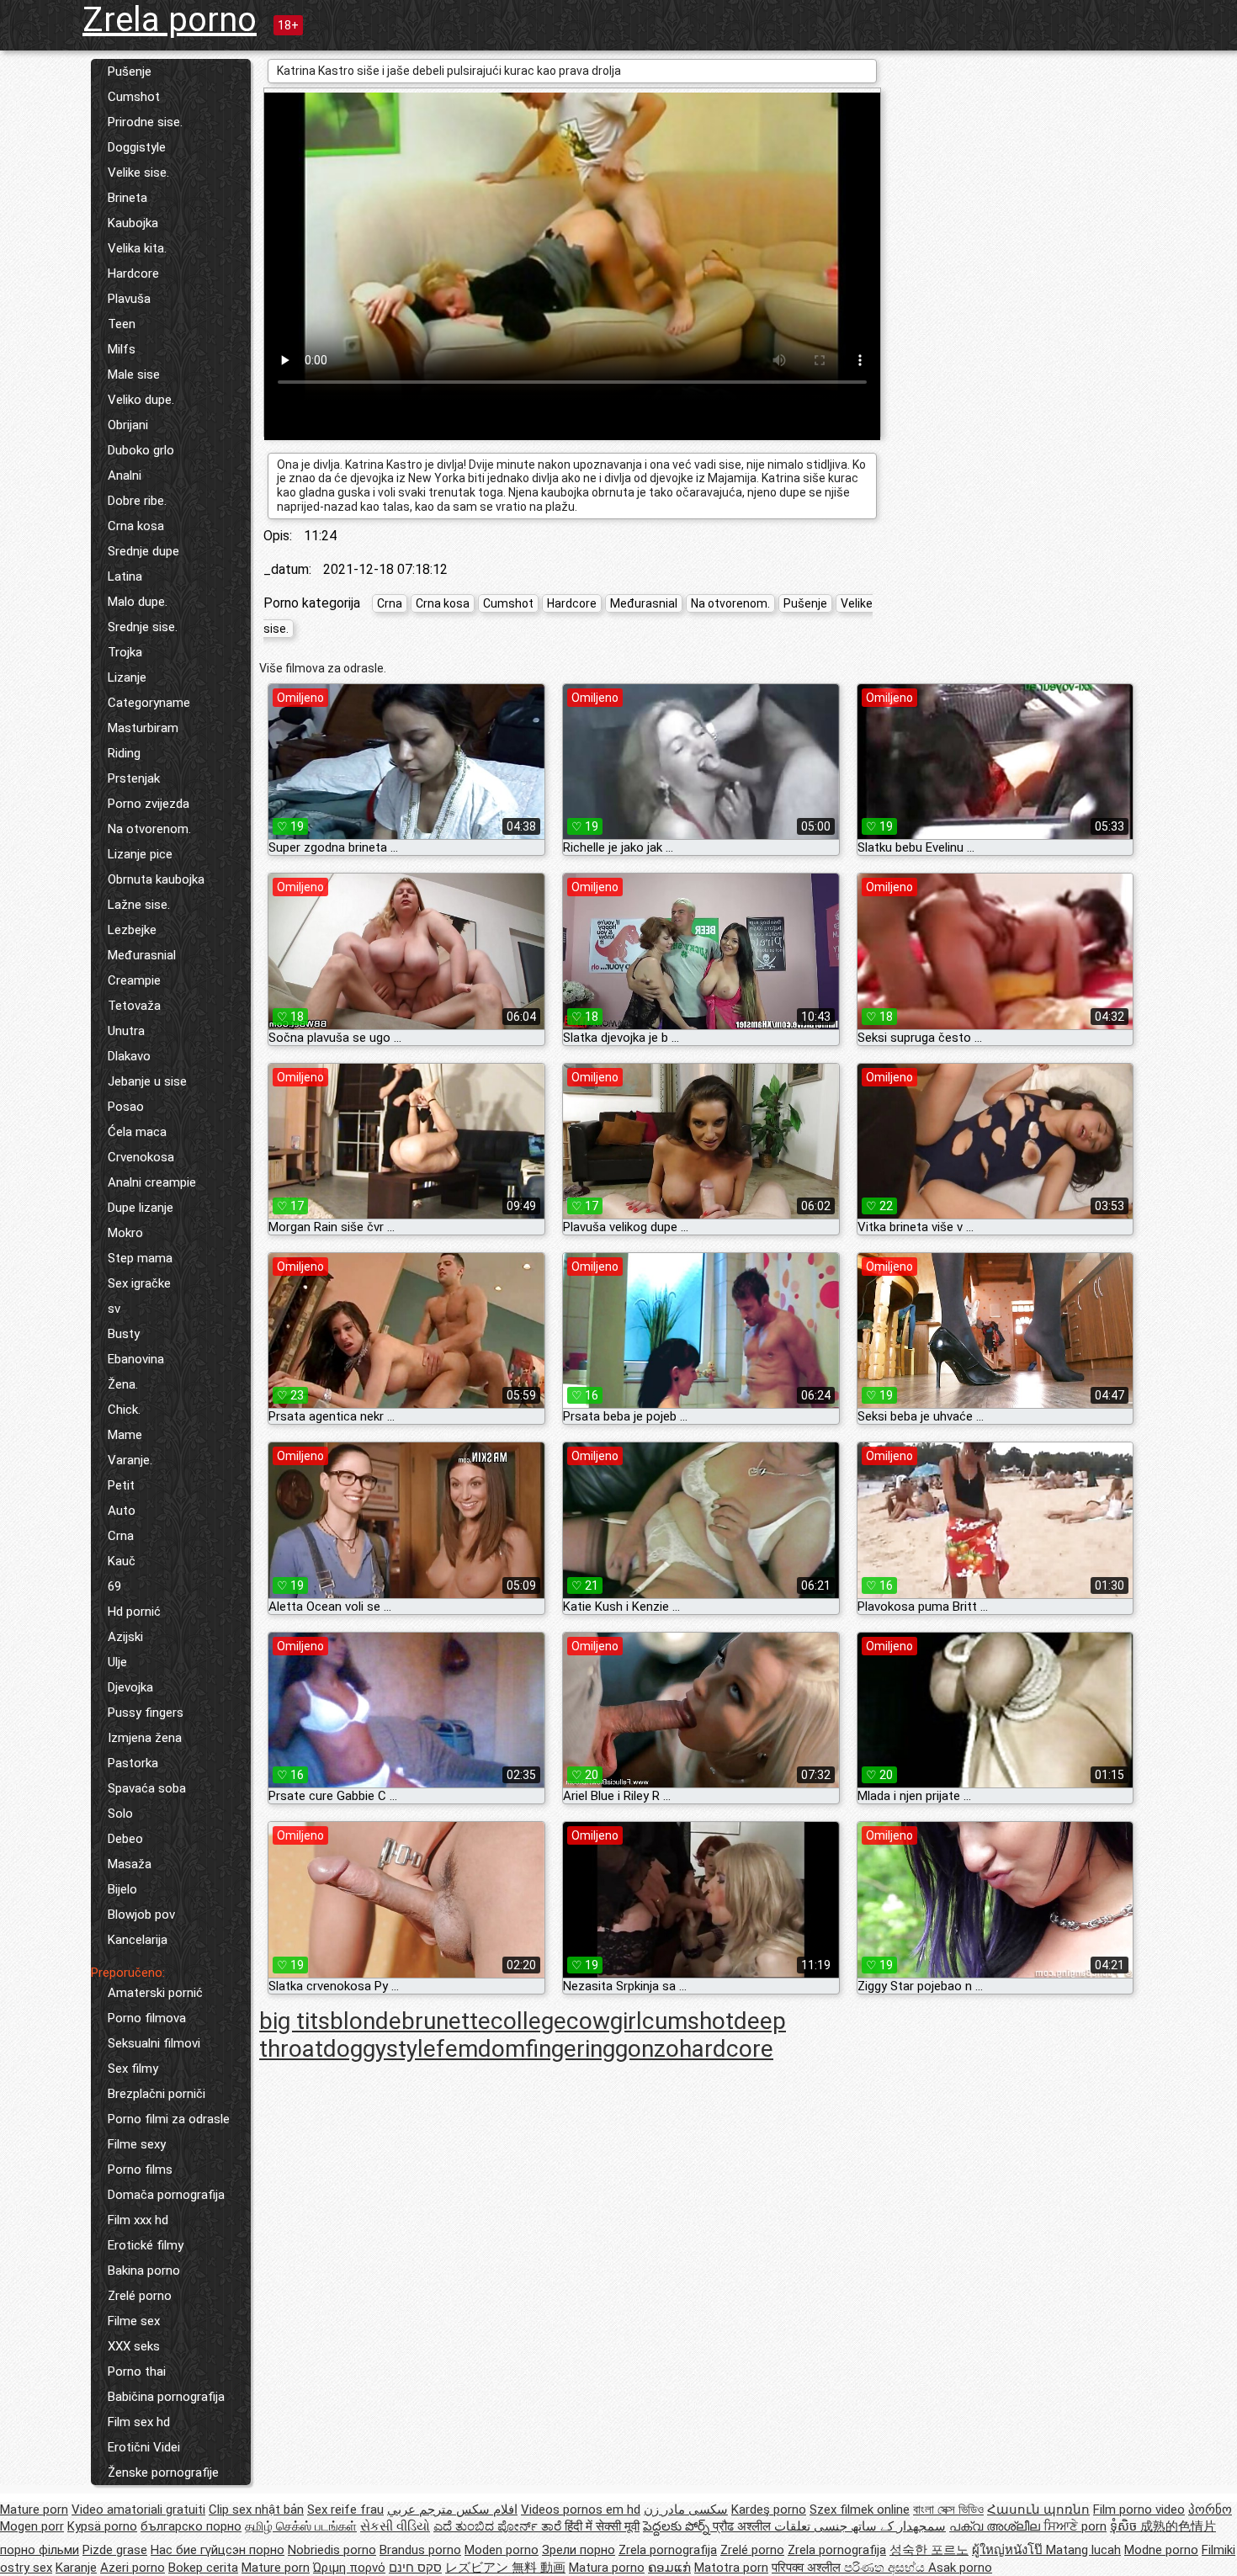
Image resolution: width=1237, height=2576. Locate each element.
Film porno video (1139, 2510)
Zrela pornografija (668, 2550)
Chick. (124, 1410)
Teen (122, 324)
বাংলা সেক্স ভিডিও (948, 2510)
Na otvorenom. (149, 829)
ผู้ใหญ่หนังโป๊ (1009, 2550)
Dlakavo (129, 1056)
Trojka (125, 652)
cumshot (688, 2021)
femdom (480, 2049)
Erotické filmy (146, 2245)
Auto (122, 1511)
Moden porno (502, 2550)
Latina (125, 576)
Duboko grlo (141, 450)
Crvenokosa (141, 1157)
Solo (120, 1814)
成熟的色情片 (1178, 2526)
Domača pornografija (166, 2195)
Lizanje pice (140, 854)
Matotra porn (731, 2568)
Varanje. (130, 1460)
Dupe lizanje (141, 1208)
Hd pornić (134, 1612)
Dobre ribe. (137, 501)
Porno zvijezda (149, 804)
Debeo (125, 1839)
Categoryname (149, 703)
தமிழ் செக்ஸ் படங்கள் (301, 2526)
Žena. (123, 1384)
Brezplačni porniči (157, 2094)
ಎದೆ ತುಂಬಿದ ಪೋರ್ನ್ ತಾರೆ (499, 2526)
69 (114, 1586)
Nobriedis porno (332, 2550)
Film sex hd (139, 2422)
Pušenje (130, 72)
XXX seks (134, 2346)
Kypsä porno (102, 2526)
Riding (124, 753)
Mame (125, 1435)
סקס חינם (415, 2568)
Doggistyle (137, 147)
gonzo (647, 2049)
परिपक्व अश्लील (808, 2568)
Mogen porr (32, 2526)
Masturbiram (143, 728)
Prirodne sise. (145, 122)
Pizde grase (115, 2550)
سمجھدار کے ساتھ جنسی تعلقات (860, 2526)
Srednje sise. (143, 627)
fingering (570, 2049)
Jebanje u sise (147, 1081)
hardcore (726, 2049)
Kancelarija (138, 1940)
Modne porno (1161, 2550)
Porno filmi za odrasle (169, 2119)
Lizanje (127, 677)
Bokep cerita (203, 2568)
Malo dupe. (138, 602)
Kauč (122, 1561)
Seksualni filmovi (154, 2043)
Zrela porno (170, 20)
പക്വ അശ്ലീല (996, 2526)
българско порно (191, 2526)
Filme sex (134, 2321)
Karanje (76, 2568)
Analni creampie (152, 1182)
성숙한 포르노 (929, 2550)
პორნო (1210, 2510)
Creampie (134, 980)
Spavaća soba (147, 1788)
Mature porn (34, 2510)
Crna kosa (136, 526)
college (528, 2021)
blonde (366, 2021)
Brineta (127, 198)
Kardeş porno (769, 2510)
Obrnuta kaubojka (156, 879)
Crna (121, 1536)
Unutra (126, 1031)
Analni (125, 475)
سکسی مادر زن (686, 2510)
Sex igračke (139, 1283)
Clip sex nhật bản (256, 2510)
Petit (121, 1485)
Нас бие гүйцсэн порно (218, 2550)
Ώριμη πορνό (349, 2568)
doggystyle (380, 2049)
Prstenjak (134, 778)
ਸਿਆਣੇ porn (1075, 2526)
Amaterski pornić (155, 1993)
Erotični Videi (144, 2447)
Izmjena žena (145, 1738)
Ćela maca (137, 1132)
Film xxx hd (138, 2220)
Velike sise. (138, 173)
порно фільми (40, 2550)
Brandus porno (420, 2550)
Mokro (125, 1233)
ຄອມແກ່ (669, 2568)
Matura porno (607, 2568)
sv (114, 1309)
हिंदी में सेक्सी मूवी (602, 2526)
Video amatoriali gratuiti (138, 2510)
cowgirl (604, 2021)
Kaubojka (133, 223)
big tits (295, 2021)
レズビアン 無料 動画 (505, 2568)
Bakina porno (144, 2271)
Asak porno (960, 2568)
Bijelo (122, 1889)
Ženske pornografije (163, 2472)
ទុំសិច (1125, 2526)
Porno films (140, 2170)
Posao (126, 1107)
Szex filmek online (860, 2510)
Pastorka (133, 1763)
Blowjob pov (141, 1915)
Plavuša (129, 299)
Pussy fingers (146, 1713)
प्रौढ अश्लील (743, 2526)
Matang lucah (1083, 2550)
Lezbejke (132, 930)
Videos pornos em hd (581, 2510)
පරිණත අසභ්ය (886, 2568)
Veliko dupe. (141, 400)
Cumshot (134, 97)
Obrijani (128, 425)
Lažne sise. (139, 905)
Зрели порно (579, 2550)
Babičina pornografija (166, 2397)
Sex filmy (133, 2069)
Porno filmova (147, 2018)
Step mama (140, 1258)
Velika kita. (137, 248)
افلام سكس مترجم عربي (452, 2510)
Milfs (122, 349)
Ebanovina (136, 1359)
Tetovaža (134, 1006)
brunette (446, 2021)
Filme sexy (137, 2144)
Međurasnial (142, 955)
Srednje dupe (143, 551)
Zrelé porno (140, 2296)
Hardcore (133, 274)
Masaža (130, 1864)
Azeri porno (133, 2568)
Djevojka (130, 1687)
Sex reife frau (345, 2510)
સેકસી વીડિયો (395, 2526)
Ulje (117, 1662)
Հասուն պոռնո (1038, 2510)
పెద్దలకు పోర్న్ (678, 2526)
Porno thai (137, 2372)
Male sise (134, 374)
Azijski (125, 1637)
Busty (124, 1334)
